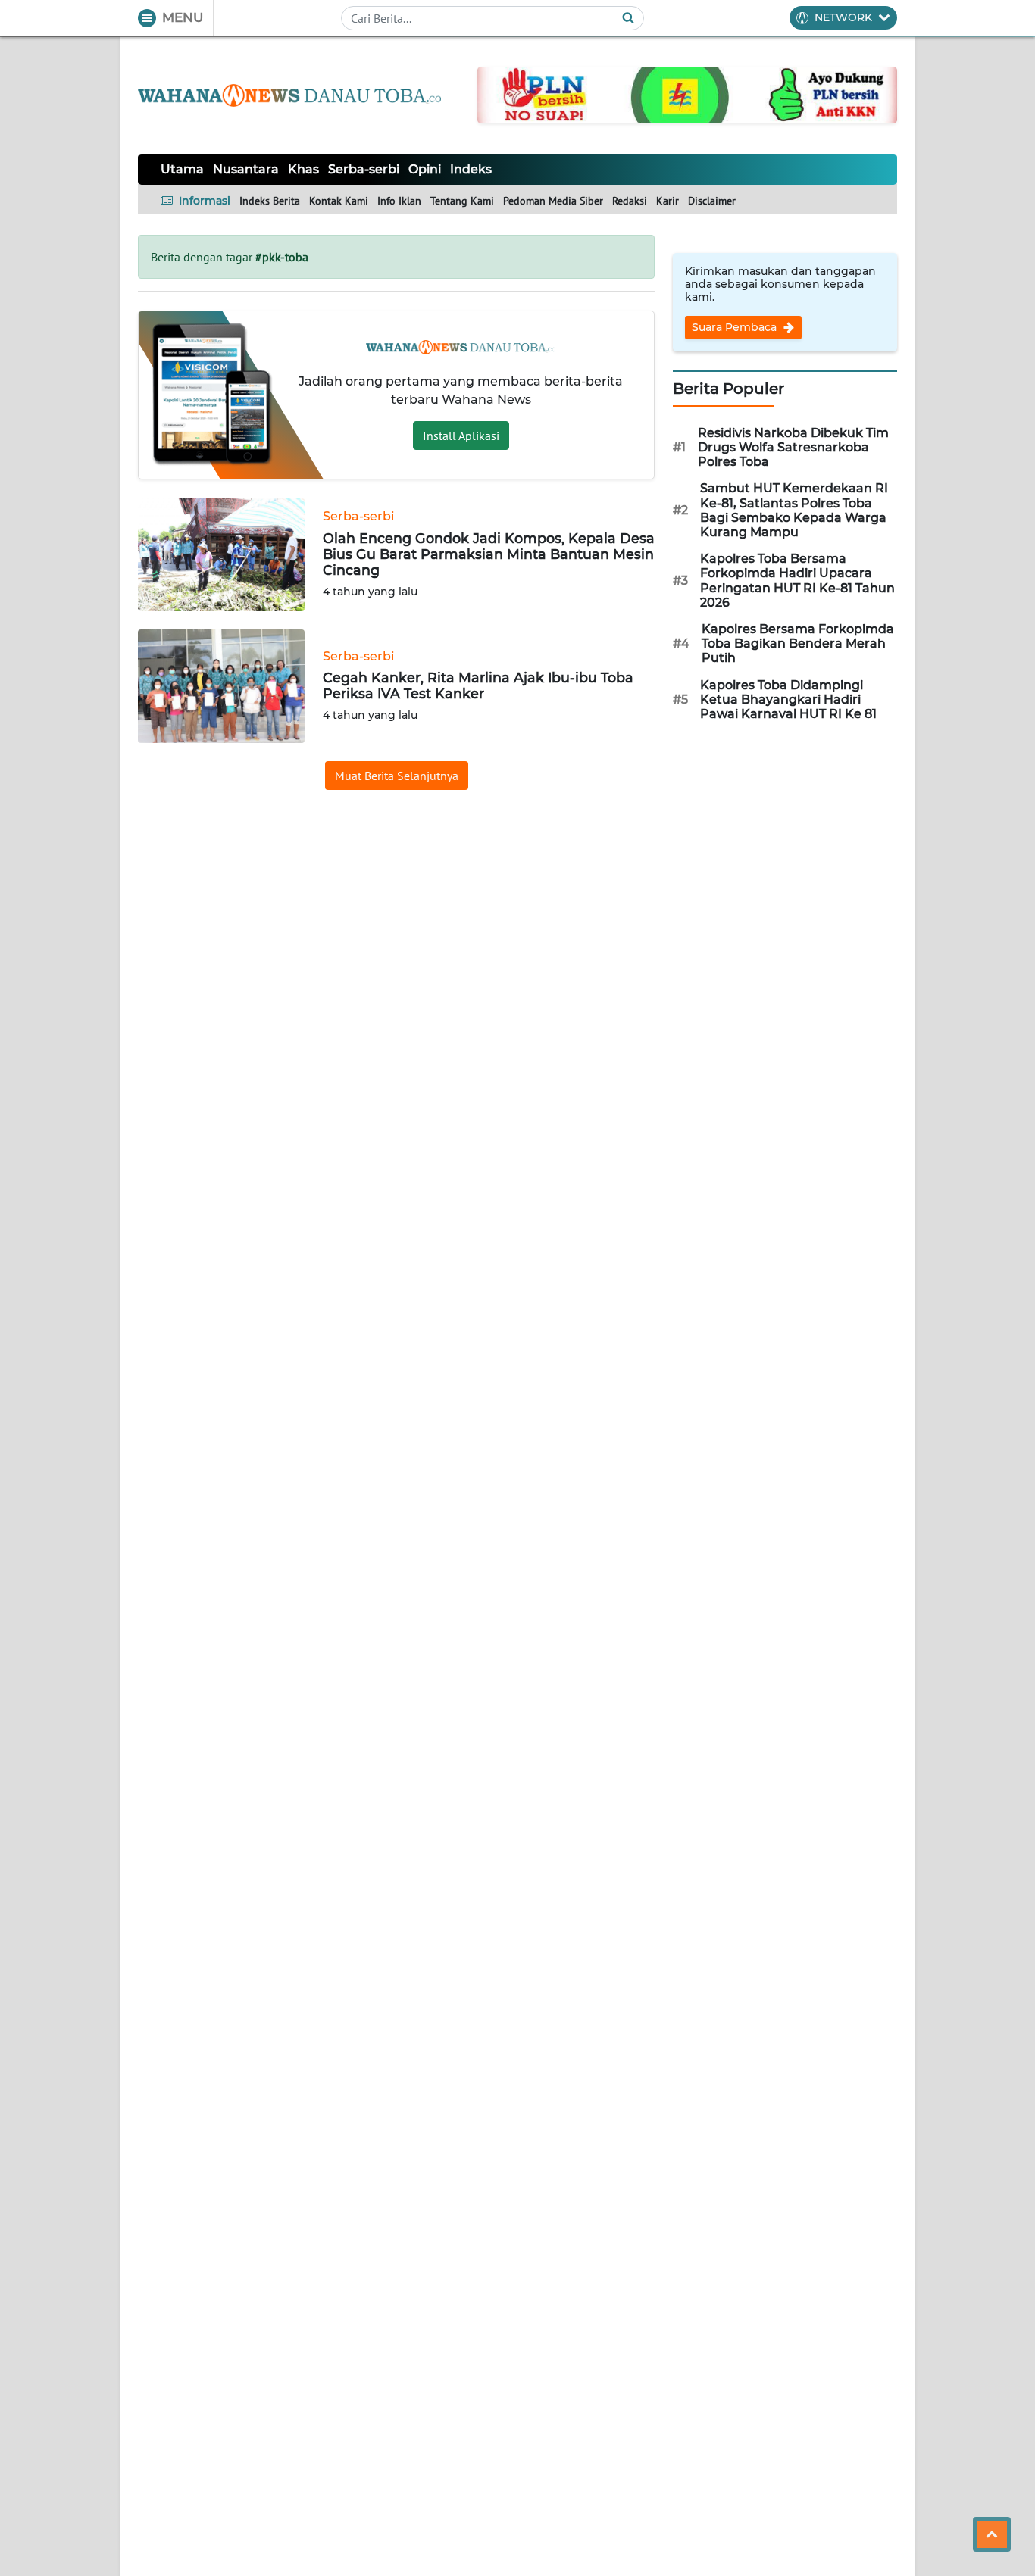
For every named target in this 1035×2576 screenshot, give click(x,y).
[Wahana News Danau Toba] (289, 95)
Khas (303, 169)
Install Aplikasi (461, 436)
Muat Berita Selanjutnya (397, 776)
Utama (182, 169)
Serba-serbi (364, 169)
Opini (425, 169)
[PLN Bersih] (687, 94)
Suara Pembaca (736, 327)
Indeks (471, 169)
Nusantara (246, 169)
